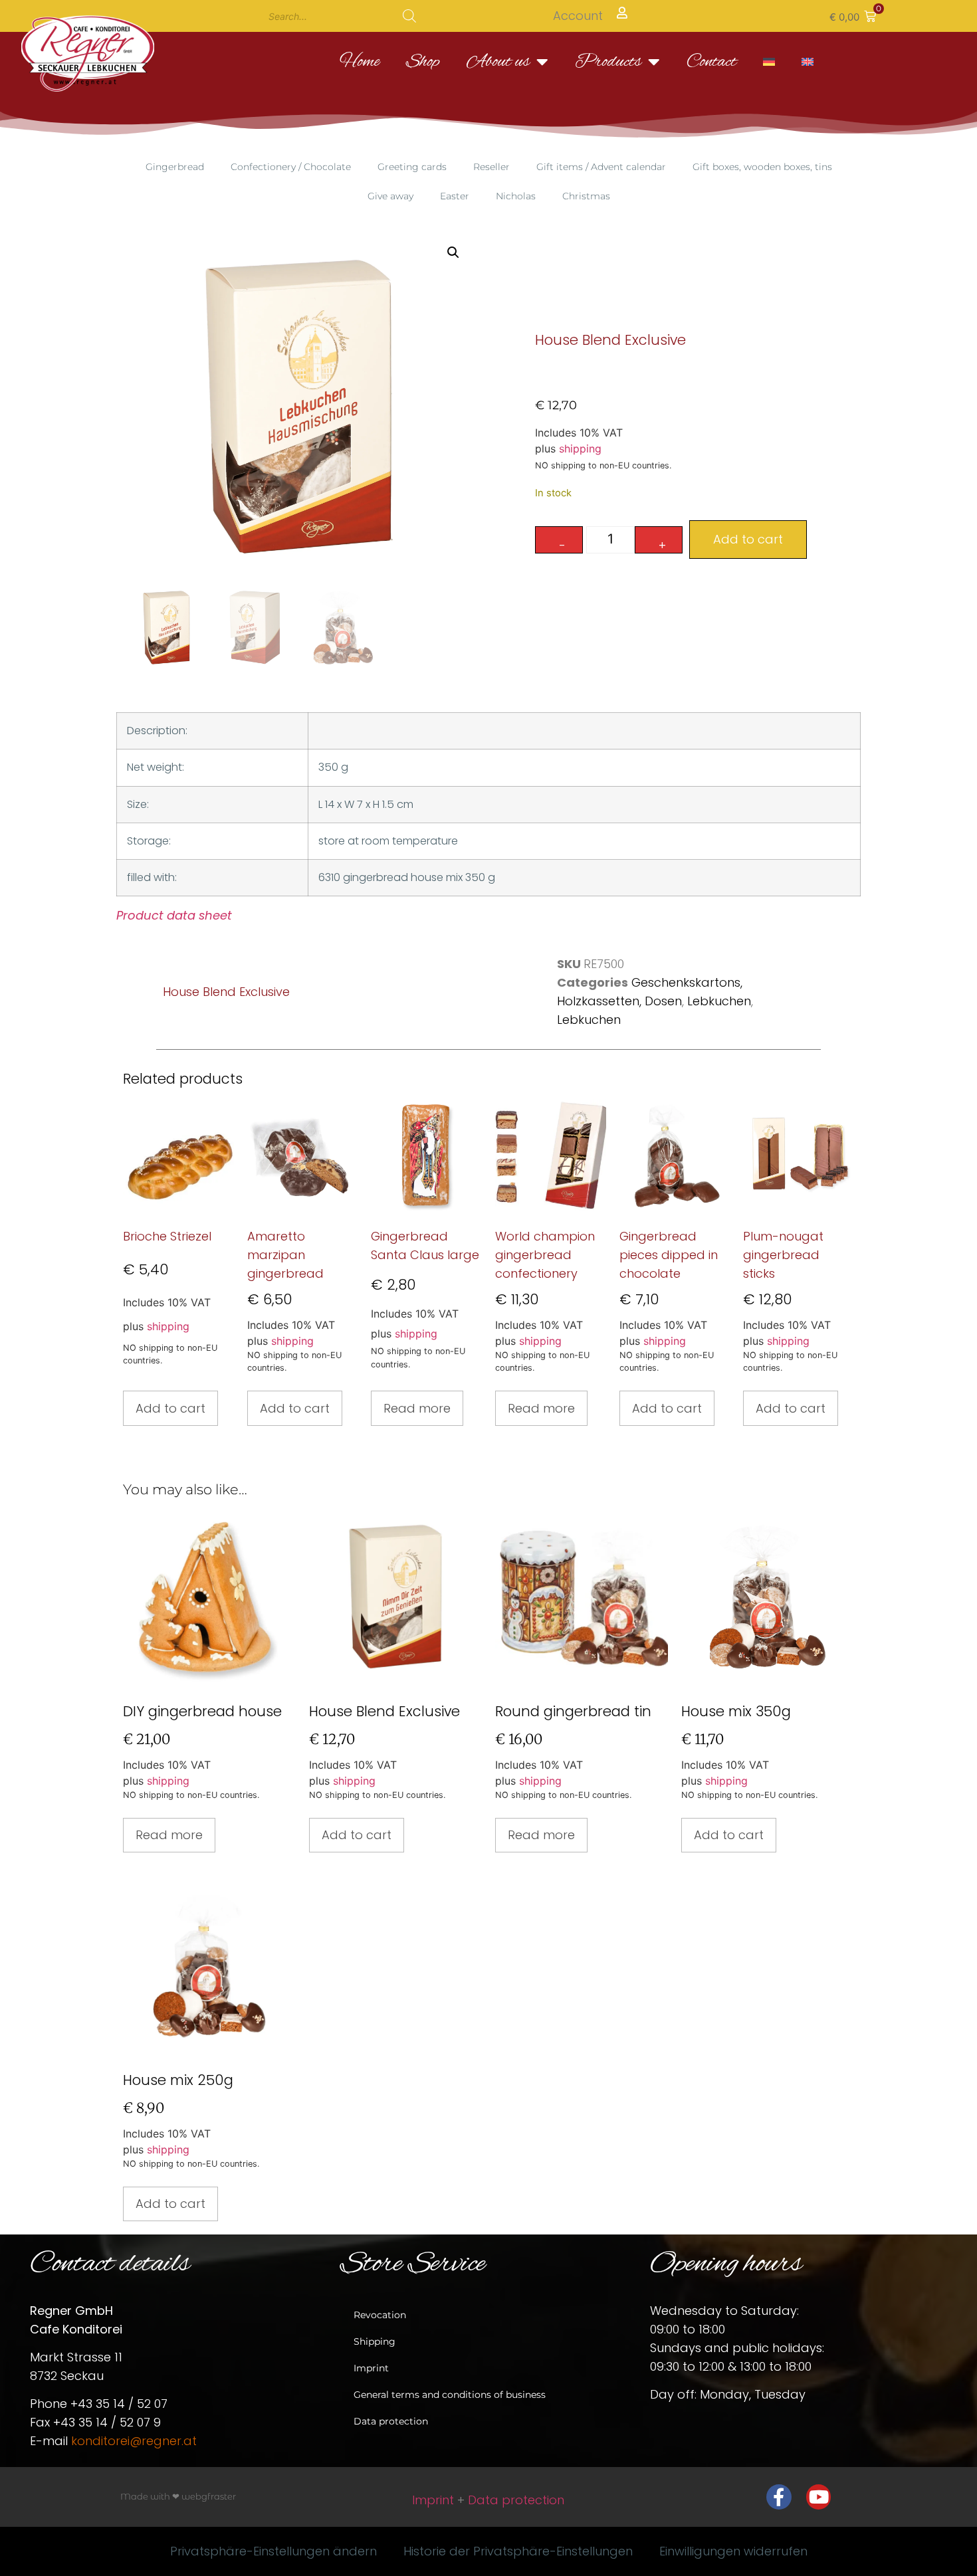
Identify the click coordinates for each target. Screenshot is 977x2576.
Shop (423, 62)
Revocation (380, 2315)
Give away (390, 196)
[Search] (409, 16)
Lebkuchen (719, 1001)
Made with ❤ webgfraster (178, 2496)
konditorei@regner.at (134, 2441)
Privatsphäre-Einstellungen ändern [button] (273, 2551)
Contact (711, 62)
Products (608, 62)
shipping (580, 448)
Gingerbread (175, 167)
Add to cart (748, 539)
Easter (455, 196)
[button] (853, 16)
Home (360, 62)
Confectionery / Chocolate (291, 167)
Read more (417, 1408)
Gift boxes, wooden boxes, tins (762, 167)
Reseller (491, 167)
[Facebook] (779, 2497)
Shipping (375, 2341)
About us (498, 62)
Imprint (371, 2368)
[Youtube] (819, 2497)
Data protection (391, 2421)
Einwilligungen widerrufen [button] (733, 2551)
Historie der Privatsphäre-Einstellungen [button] (518, 2551)
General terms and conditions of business (450, 2395)
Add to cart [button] (170, 1408)
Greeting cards (412, 167)
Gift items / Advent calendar (601, 167)
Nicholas (516, 196)
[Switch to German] (769, 62)
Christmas (586, 196)
